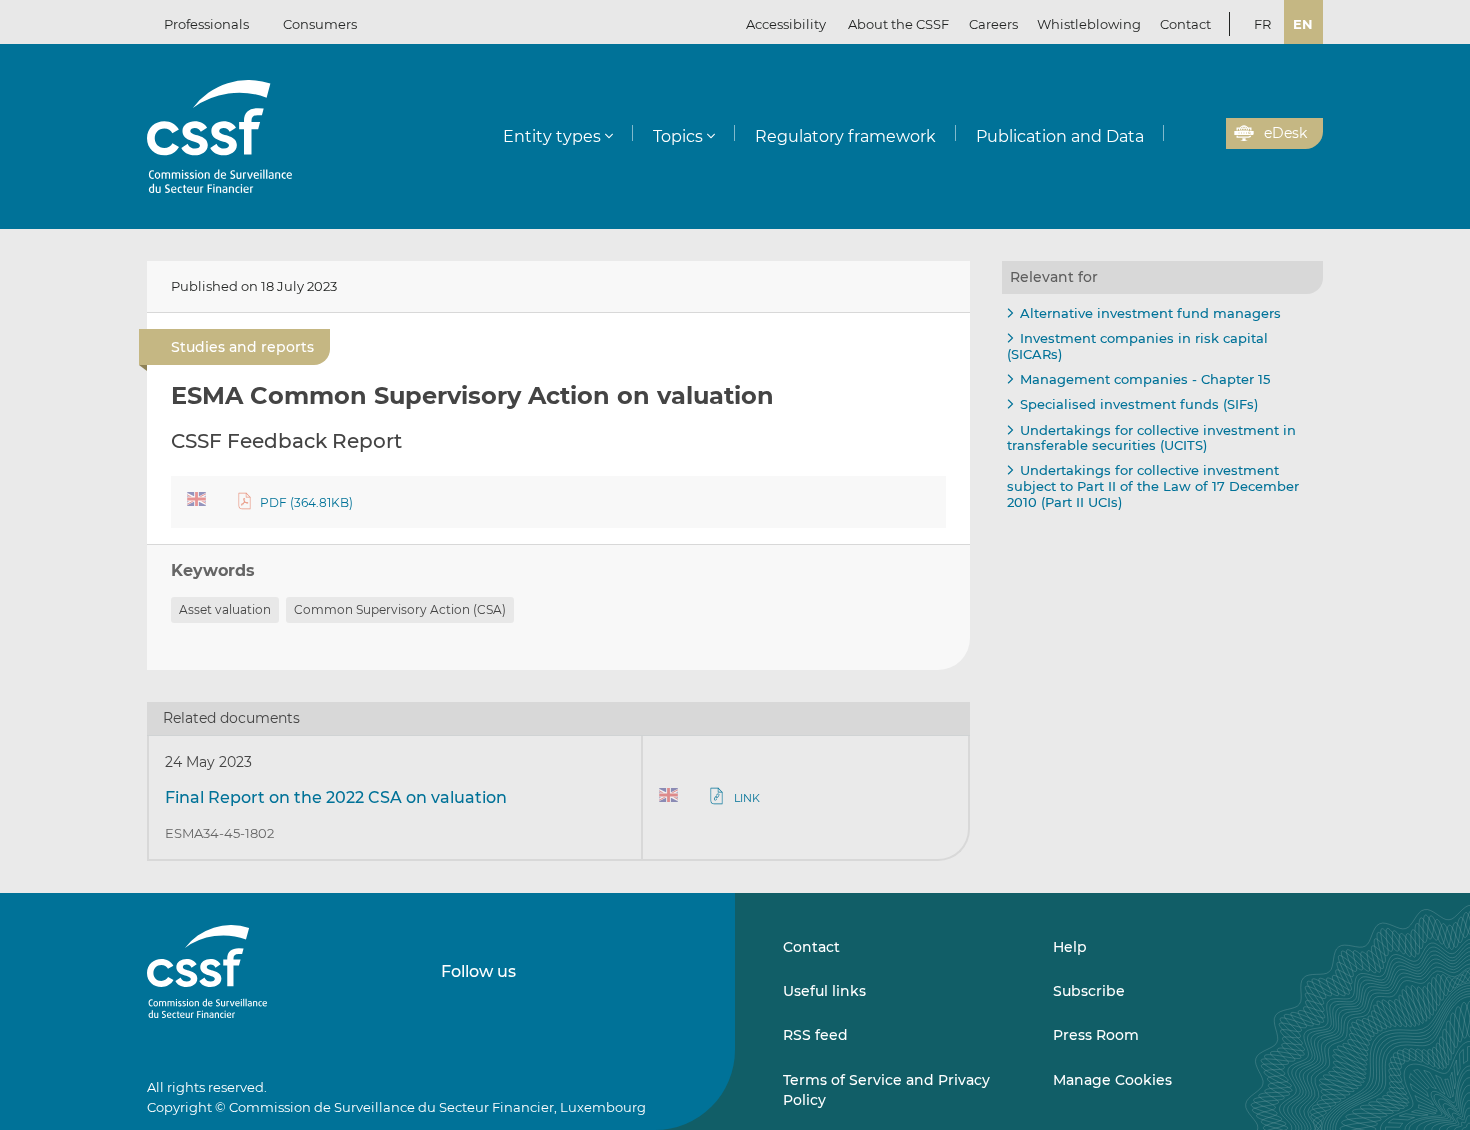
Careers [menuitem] (993, 24)
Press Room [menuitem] (1096, 1035)
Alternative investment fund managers (1150, 313)
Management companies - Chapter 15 (1145, 379)
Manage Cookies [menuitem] (1112, 1080)
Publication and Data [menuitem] (1060, 136)
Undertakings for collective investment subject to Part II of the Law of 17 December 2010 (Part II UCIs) (1153, 485)
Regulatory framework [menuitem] (845, 136)
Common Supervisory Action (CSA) (400, 609)
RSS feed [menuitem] (815, 1035)
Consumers (320, 24)
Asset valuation (225, 609)
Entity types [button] (552, 136)
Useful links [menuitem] (824, 991)
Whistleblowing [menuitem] (1089, 24)
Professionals (206, 24)
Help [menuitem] (1070, 947)
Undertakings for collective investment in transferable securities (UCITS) (1151, 438)
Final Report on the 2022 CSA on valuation (336, 797)
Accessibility (786, 24)
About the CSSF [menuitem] (898, 24)
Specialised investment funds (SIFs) (1139, 404)
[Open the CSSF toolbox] (1204, 134)
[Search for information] (1180, 134)
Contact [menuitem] (1185, 24)
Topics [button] (678, 136)
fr (1262, 24)
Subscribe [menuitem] (1089, 991)
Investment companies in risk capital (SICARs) (1137, 346)
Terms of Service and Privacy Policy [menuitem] (886, 1090)
